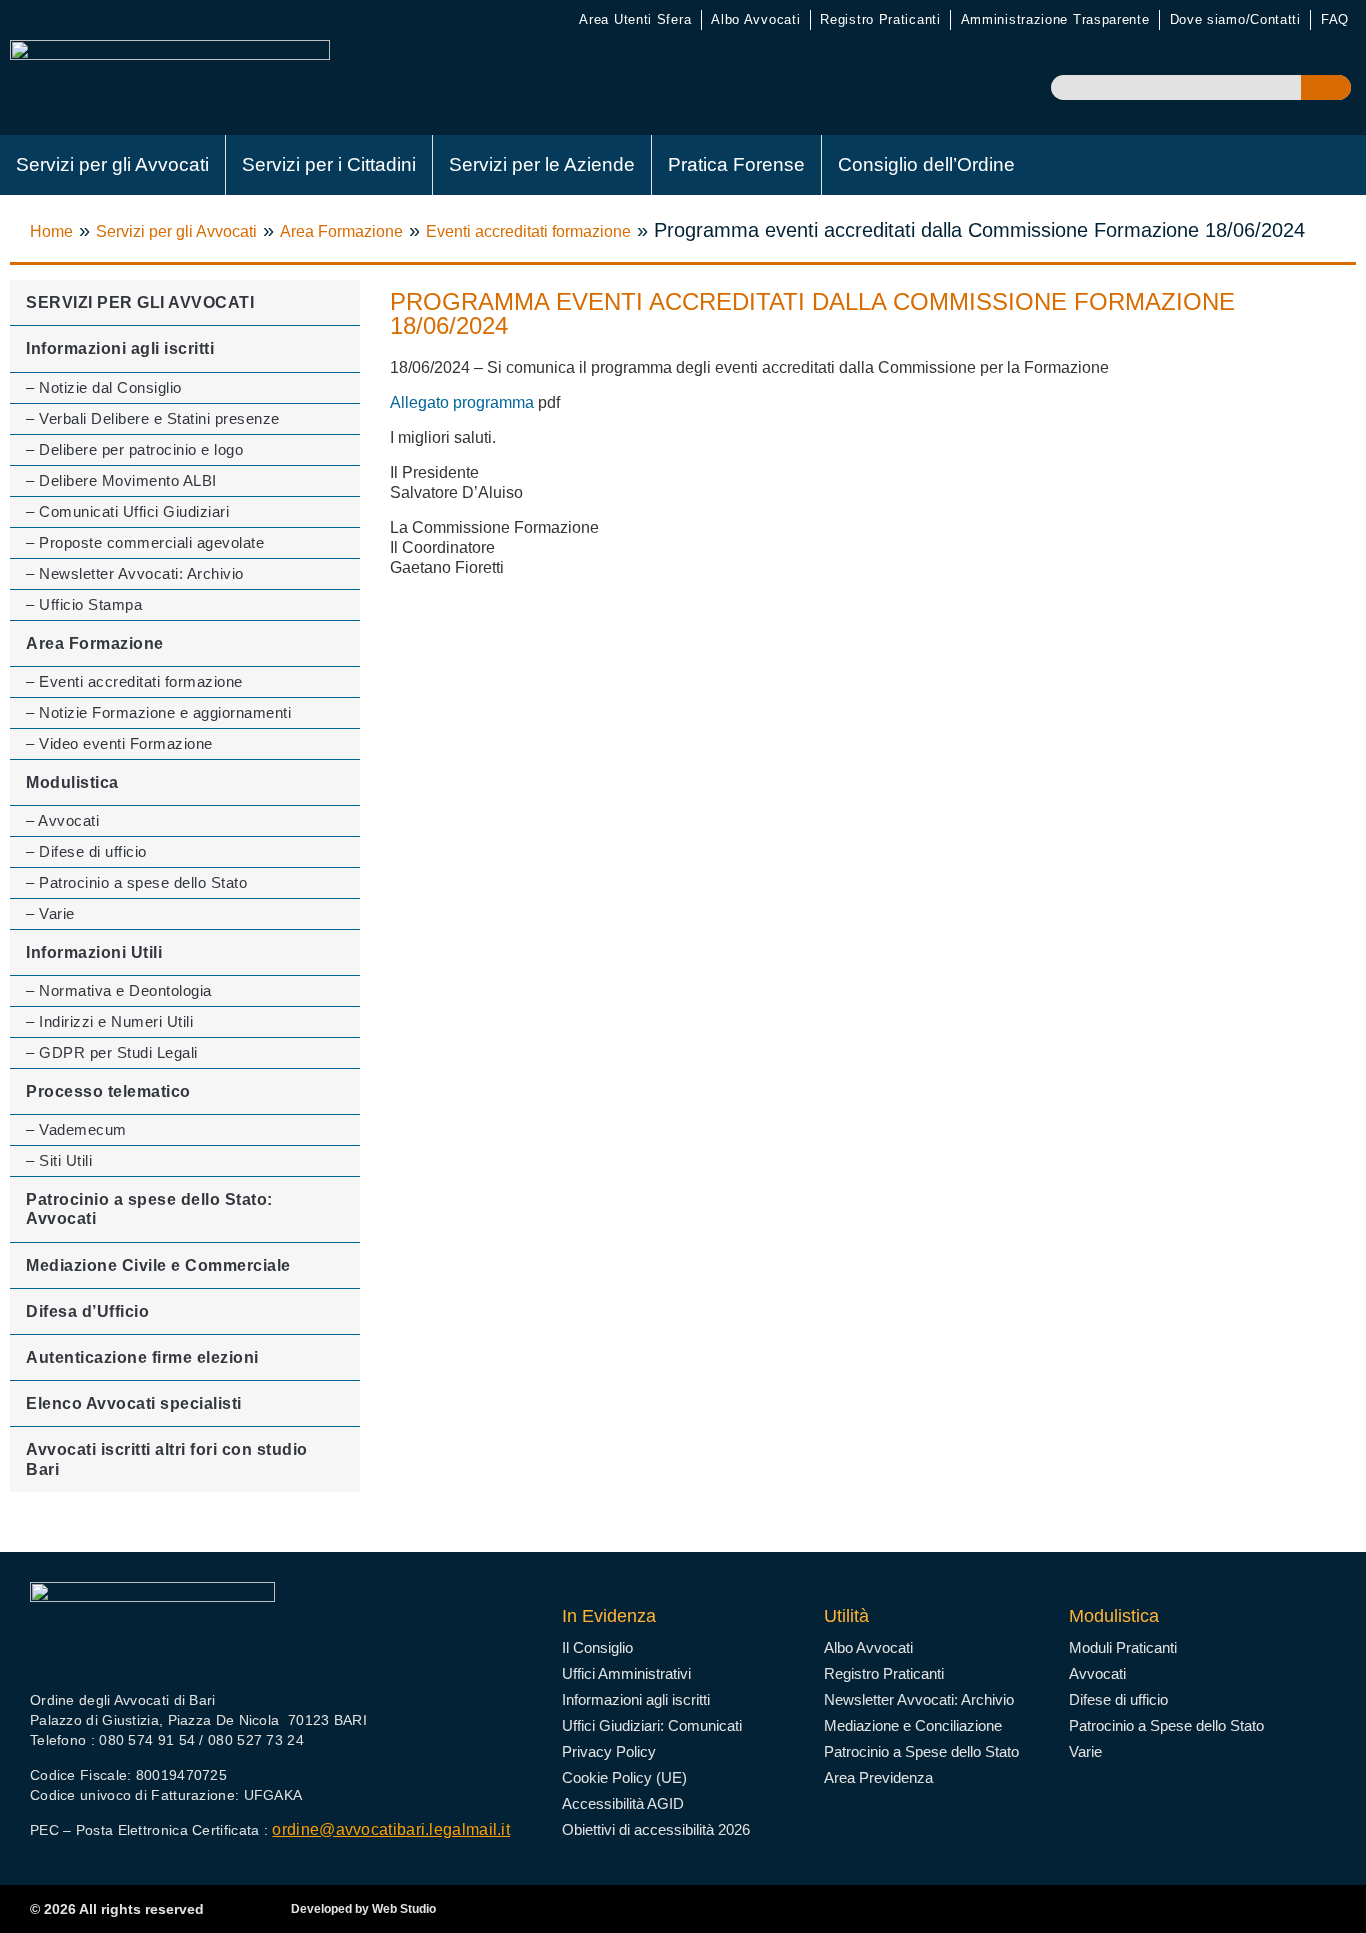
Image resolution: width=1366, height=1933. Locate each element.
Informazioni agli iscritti (636, 1699)
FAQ (1335, 19)
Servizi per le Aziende (542, 164)
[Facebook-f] (44, 1665)
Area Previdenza (878, 1777)
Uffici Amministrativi (626, 1673)
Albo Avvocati (755, 19)
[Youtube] (83, 1665)
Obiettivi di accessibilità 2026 (656, 1829)
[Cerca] (1326, 87)
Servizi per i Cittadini (329, 164)
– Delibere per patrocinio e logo (134, 449)
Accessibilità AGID (623, 1803)
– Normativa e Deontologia (119, 990)
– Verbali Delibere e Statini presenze (153, 418)
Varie (1085, 1751)
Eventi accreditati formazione (528, 231)
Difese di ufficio (1118, 1699)
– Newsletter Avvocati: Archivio (135, 573)
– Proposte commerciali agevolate (145, 542)
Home (51, 231)
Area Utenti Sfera (635, 19)
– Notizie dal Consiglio (104, 387)
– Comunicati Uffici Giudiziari (127, 511)
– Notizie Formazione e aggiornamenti (158, 712)
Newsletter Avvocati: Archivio (919, 1699)
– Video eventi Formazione (119, 743)
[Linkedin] (122, 1665)
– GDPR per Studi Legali (112, 1052)
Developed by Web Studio (363, 1909)
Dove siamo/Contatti (1235, 19)
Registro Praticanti (880, 19)
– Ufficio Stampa (84, 604)
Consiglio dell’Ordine (926, 164)
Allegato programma (462, 402)
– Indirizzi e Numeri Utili (109, 1021)
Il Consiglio (597, 1647)
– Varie (50, 913)
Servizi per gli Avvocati (112, 164)
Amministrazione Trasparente (1055, 19)
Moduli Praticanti (1123, 1647)
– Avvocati (62, 820)
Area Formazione (341, 231)
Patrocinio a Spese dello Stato (921, 1751)
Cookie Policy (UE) (624, 1777)
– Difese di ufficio (86, 851)
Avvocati (1097, 1673)
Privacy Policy (609, 1751)
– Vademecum (76, 1129)
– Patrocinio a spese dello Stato (136, 882)
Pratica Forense (736, 164)
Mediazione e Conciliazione (913, 1725)
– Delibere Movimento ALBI (121, 480)
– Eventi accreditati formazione (134, 681)
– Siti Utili (59, 1160)
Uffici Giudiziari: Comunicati (652, 1725)
